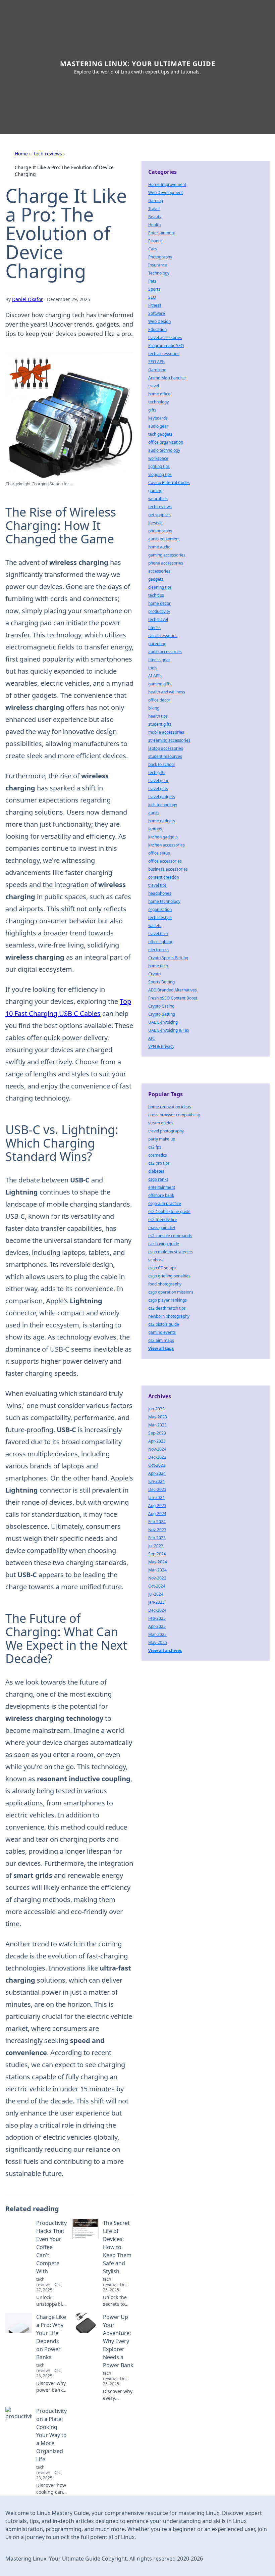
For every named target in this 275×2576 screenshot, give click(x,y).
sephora (156, 1260)
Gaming (156, 201)
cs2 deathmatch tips (167, 1308)
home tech (158, 966)
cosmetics (158, 1155)
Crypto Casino (161, 1006)
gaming (155, 491)
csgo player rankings (168, 1300)
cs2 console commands (170, 1236)
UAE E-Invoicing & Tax (169, 1030)
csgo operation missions (171, 1292)
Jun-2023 (156, 1409)
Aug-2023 (157, 1505)
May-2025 (158, 1642)
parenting (157, 644)
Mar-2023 (157, 1425)
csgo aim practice (165, 1203)
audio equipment (164, 539)
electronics (158, 950)
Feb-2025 (157, 1618)
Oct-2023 (157, 1465)
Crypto (154, 974)
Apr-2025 (157, 1626)
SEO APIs (157, 362)
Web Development (166, 192)
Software (157, 313)
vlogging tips (160, 474)
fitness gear (159, 660)
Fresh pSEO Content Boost (173, 998)
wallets (155, 926)
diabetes (156, 1171)
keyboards (158, 418)
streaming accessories (169, 740)
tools (153, 668)
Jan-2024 (156, 1497)
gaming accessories (167, 555)
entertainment (162, 1187)
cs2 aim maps (161, 1340)
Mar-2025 (157, 1634)
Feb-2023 (157, 1538)
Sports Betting (161, 982)
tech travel (158, 619)
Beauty (155, 217)
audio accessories (165, 652)
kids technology (163, 805)
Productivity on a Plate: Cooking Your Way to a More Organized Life (51, 2435)
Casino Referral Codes (169, 482)
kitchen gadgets (163, 837)
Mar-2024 (157, 1570)
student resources (165, 756)
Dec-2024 (157, 1610)
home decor (159, 603)
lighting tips (159, 466)
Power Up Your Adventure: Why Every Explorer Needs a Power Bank (118, 2341)
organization (160, 909)
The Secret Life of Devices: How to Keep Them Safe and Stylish (117, 2247)
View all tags (161, 1348)
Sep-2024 (157, 1554)
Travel (154, 209)
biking (154, 708)
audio (153, 813)
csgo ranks (158, 1179)
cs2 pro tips (159, 1163)
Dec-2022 (157, 1457)
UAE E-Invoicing (163, 1022)
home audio (159, 547)
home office (159, 394)
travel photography (166, 1131)
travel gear (158, 781)
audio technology (164, 450)
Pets (152, 281)
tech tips (156, 595)
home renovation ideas (170, 1107)
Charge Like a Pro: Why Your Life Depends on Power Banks (51, 2337)
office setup (159, 853)
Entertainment (162, 233)
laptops (155, 829)
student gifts (160, 724)
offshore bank (161, 1195)
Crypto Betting (162, 1014)
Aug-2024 (157, 1514)
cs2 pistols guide (164, 1324)
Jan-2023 (156, 1602)
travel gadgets (162, 797)
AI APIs (155, 676)
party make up (162, 1139)
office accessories (165, 861)
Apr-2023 (157, 1441)
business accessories (168, 869)
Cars (153, 249)
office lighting (161, 942)
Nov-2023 (157, 1530)
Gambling (157, 370)
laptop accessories (166, 748)
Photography (160, 257)
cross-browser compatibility (174, 1115)
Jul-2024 (156, 1594)
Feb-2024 (157, 1522)
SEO (152, 297)
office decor (159, 700)
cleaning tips (160, 587)
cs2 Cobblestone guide (169, 1211)
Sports (154, 289)
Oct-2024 (157, 1586)
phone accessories (166, 563)
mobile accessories (166, 732)
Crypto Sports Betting (168, 958)
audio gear (158, 426)
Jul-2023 (156, 1546)
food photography (165, 1284)
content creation (163, 877)
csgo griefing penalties (169, 1276)
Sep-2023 (157, 1433)
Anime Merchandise (167, 378)
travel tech (158, 934)
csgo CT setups (162, 1268)
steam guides (161, 1123)
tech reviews (48, 154)
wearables (158, 499)
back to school (161, 764)
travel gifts (158, 789)
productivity (159, 611)
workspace (158, 458)
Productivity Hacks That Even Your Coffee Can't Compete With (51, 2247)
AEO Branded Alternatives (173, 990)
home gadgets (162, 821)
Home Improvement (167, 184)
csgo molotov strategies (171, 1252)
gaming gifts (160, 684)
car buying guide (164, 1244)
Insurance (158, 265)
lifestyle (155, 523)
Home (21, 154)
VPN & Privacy (161, 1046)
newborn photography (169, 1316)
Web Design (159, 321)
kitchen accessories (167, 845)
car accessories (163, 636)
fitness (154, 627)
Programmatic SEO (166, 346)
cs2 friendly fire (163, 1220)
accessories (159, 571)
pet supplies (159, 515)
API (151, 1038)
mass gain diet (162, 1228)
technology (158, 402)
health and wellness (167, 692)
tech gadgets (160, 434)
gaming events (162, 1332)
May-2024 (158, 1562)
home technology (164, 901)
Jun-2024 (156, 1481)
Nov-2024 (157, 1449)
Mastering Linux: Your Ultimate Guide (138, 64)
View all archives (165, 1650)
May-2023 (158, 1417)
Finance (155, 241)
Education (157, 329)
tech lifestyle (160, 917)
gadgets (156, 579)
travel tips (157, 885)
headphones (160, 893)
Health (154, 225)
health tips (158, 716)
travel (154, 386)
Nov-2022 (157, 1578)
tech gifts (157, 772)
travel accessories (165, 337)
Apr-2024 (157, 1473)
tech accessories (164, 354)
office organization (166, 442)
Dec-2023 (157, 1489)
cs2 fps (155, 1147)
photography (160, 531)
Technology (159, 273)
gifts (152, 410)
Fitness (155, 305)
